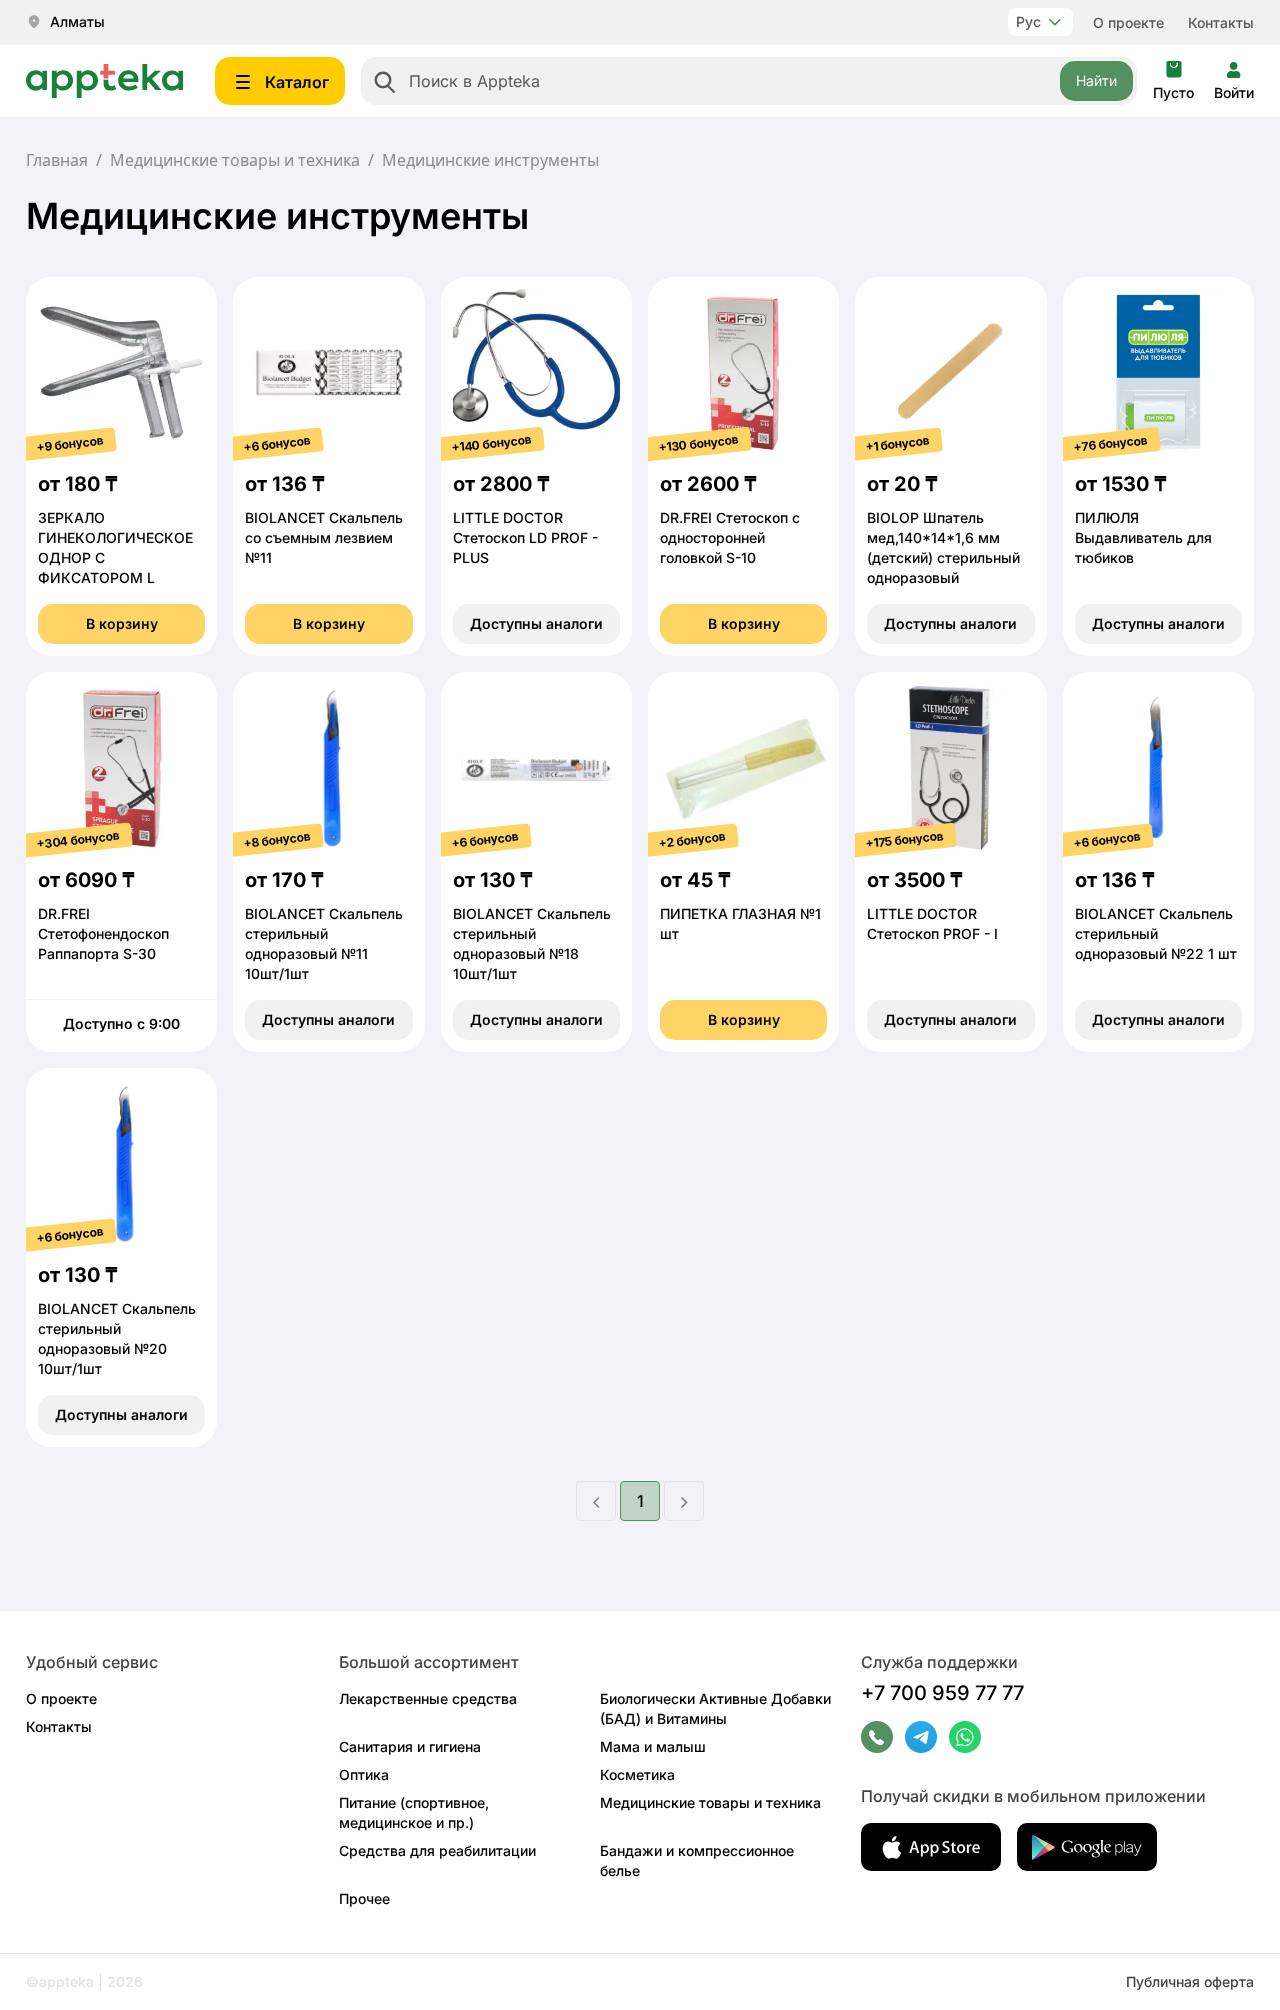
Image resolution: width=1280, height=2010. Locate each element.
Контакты (1221, 22)
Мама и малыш (653, 1746)
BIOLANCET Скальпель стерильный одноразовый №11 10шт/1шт (324, 943)
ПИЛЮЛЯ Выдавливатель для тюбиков (1143, 537)
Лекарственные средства (428, 1698)
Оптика (364, 1774)
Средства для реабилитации (437, 1850)
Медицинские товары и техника (235, 160)
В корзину (122, 623)
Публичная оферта (1190, 1981)
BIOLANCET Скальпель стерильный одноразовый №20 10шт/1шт (117, 1338)
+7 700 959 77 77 (942, 1693)
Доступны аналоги (536, 623)
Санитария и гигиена (410, 1746)
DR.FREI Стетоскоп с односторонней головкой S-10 (730, 537)
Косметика (637, 1774)
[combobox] (749, 81)
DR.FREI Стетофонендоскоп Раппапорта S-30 (103, 933)
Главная (57, 160)
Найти (1096, 80)
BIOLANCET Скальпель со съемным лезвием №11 (324, 537)
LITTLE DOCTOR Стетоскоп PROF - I (932, 923)
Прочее (364, 1898)
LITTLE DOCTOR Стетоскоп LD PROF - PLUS (525, 537)
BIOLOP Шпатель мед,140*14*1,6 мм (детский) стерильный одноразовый (943, 547)
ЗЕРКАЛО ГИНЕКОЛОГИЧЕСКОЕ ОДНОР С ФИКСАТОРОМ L (115, 547)
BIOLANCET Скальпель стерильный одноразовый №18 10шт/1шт (532, 943)
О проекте (1128, 22)
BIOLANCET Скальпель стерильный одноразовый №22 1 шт (1156, 933)
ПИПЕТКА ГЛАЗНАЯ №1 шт (740, 923)
